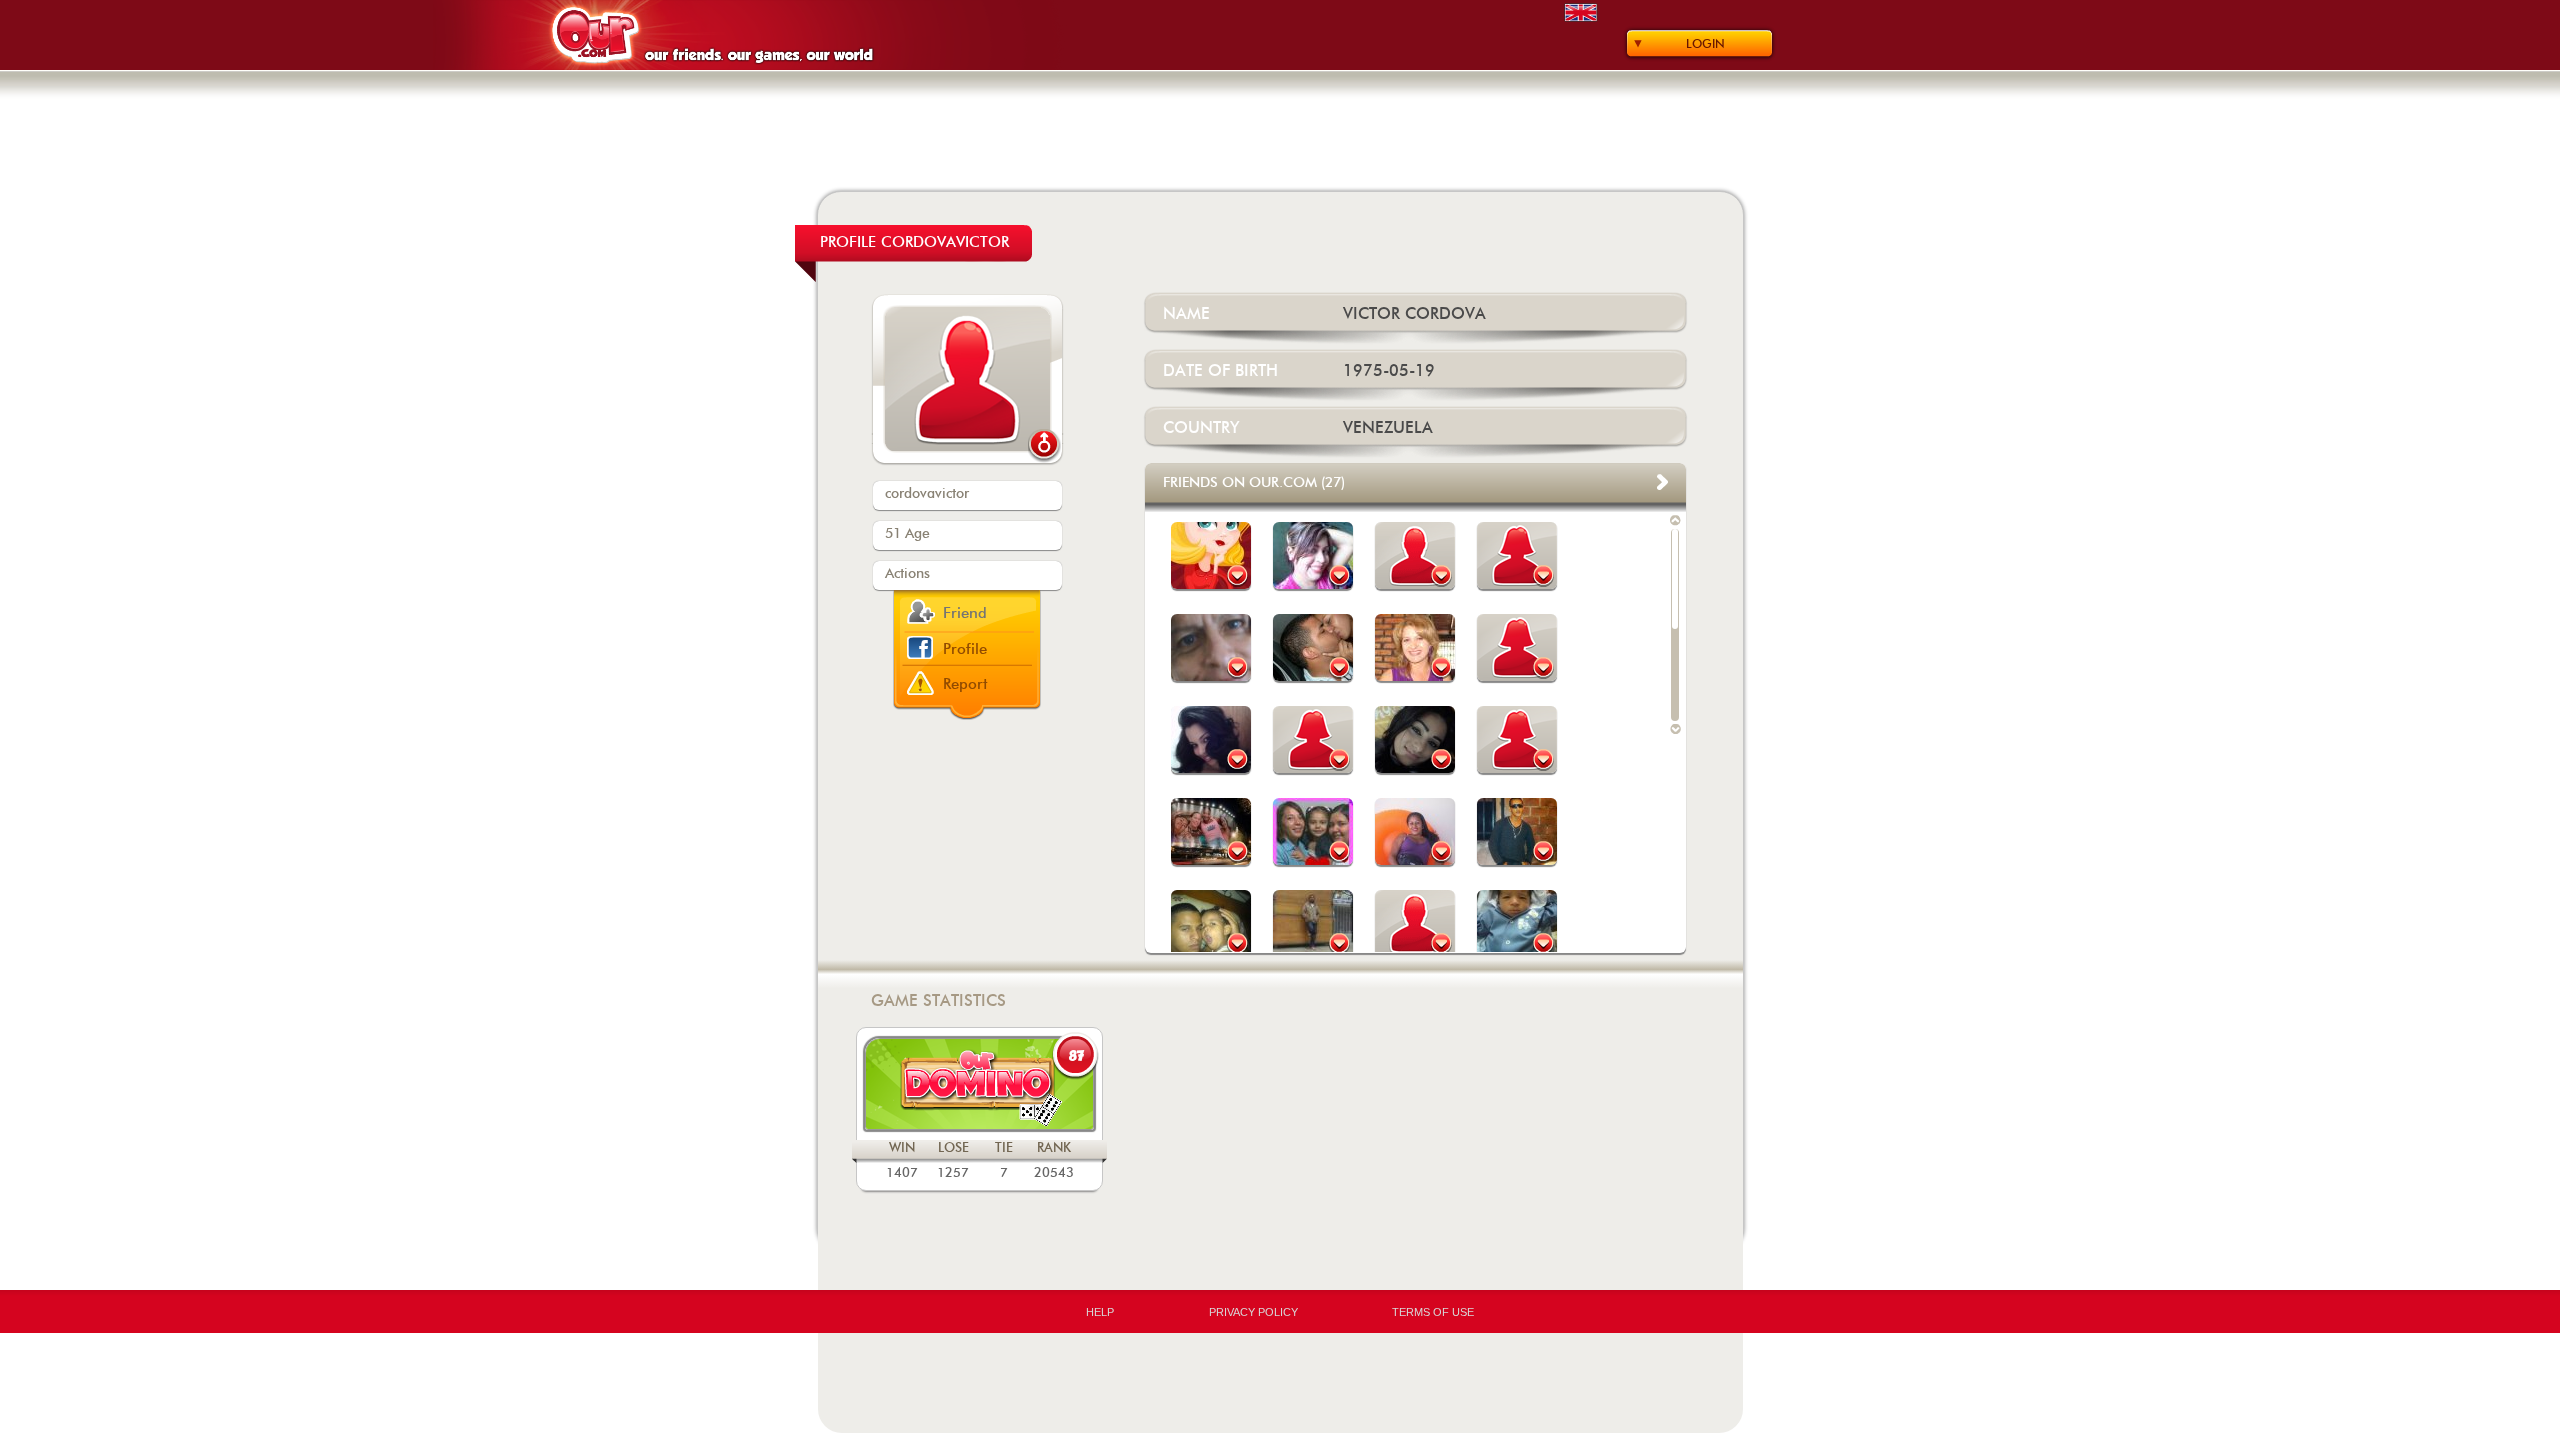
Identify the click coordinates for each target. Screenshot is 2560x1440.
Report (965, 684)
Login (1705, 44)
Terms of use (1433, 1312)
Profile (965, 649)
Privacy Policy (1253, 1312)
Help (1100, 1312)
